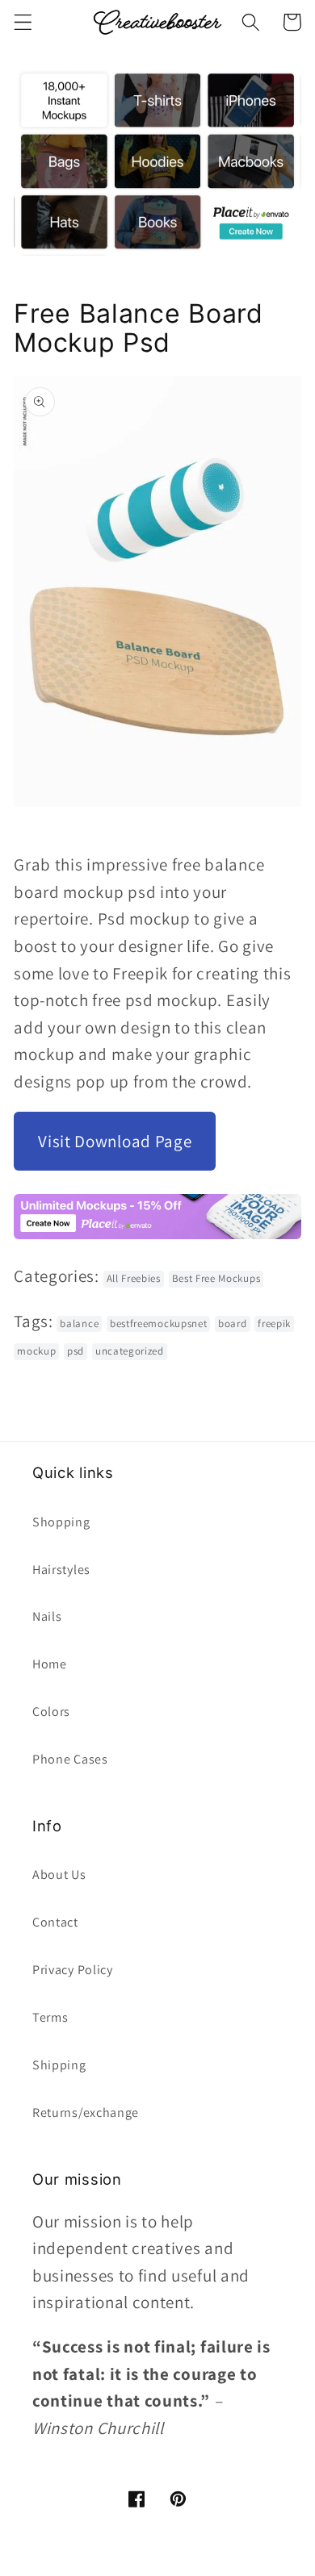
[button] (23, 22)
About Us (59, 1875)
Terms (50, 2017)
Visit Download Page (115, 1141)
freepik (274, 1323)
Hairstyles (61, 1570)
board (232, 1323)
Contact (55, 1922)
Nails (47, 1616)
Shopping (61, 1522)
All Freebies (134, 1278)
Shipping (59, 2065)
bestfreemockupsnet (158, 1323)
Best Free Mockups (216, 1278)
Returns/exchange (86, 2113)
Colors (51, 1712)
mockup (36, 1351)
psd (76, 1351)
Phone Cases (70, 1759)
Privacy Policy (73, 1970)
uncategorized (130, 1351)
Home (50, 1664)
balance (79, 1323)
